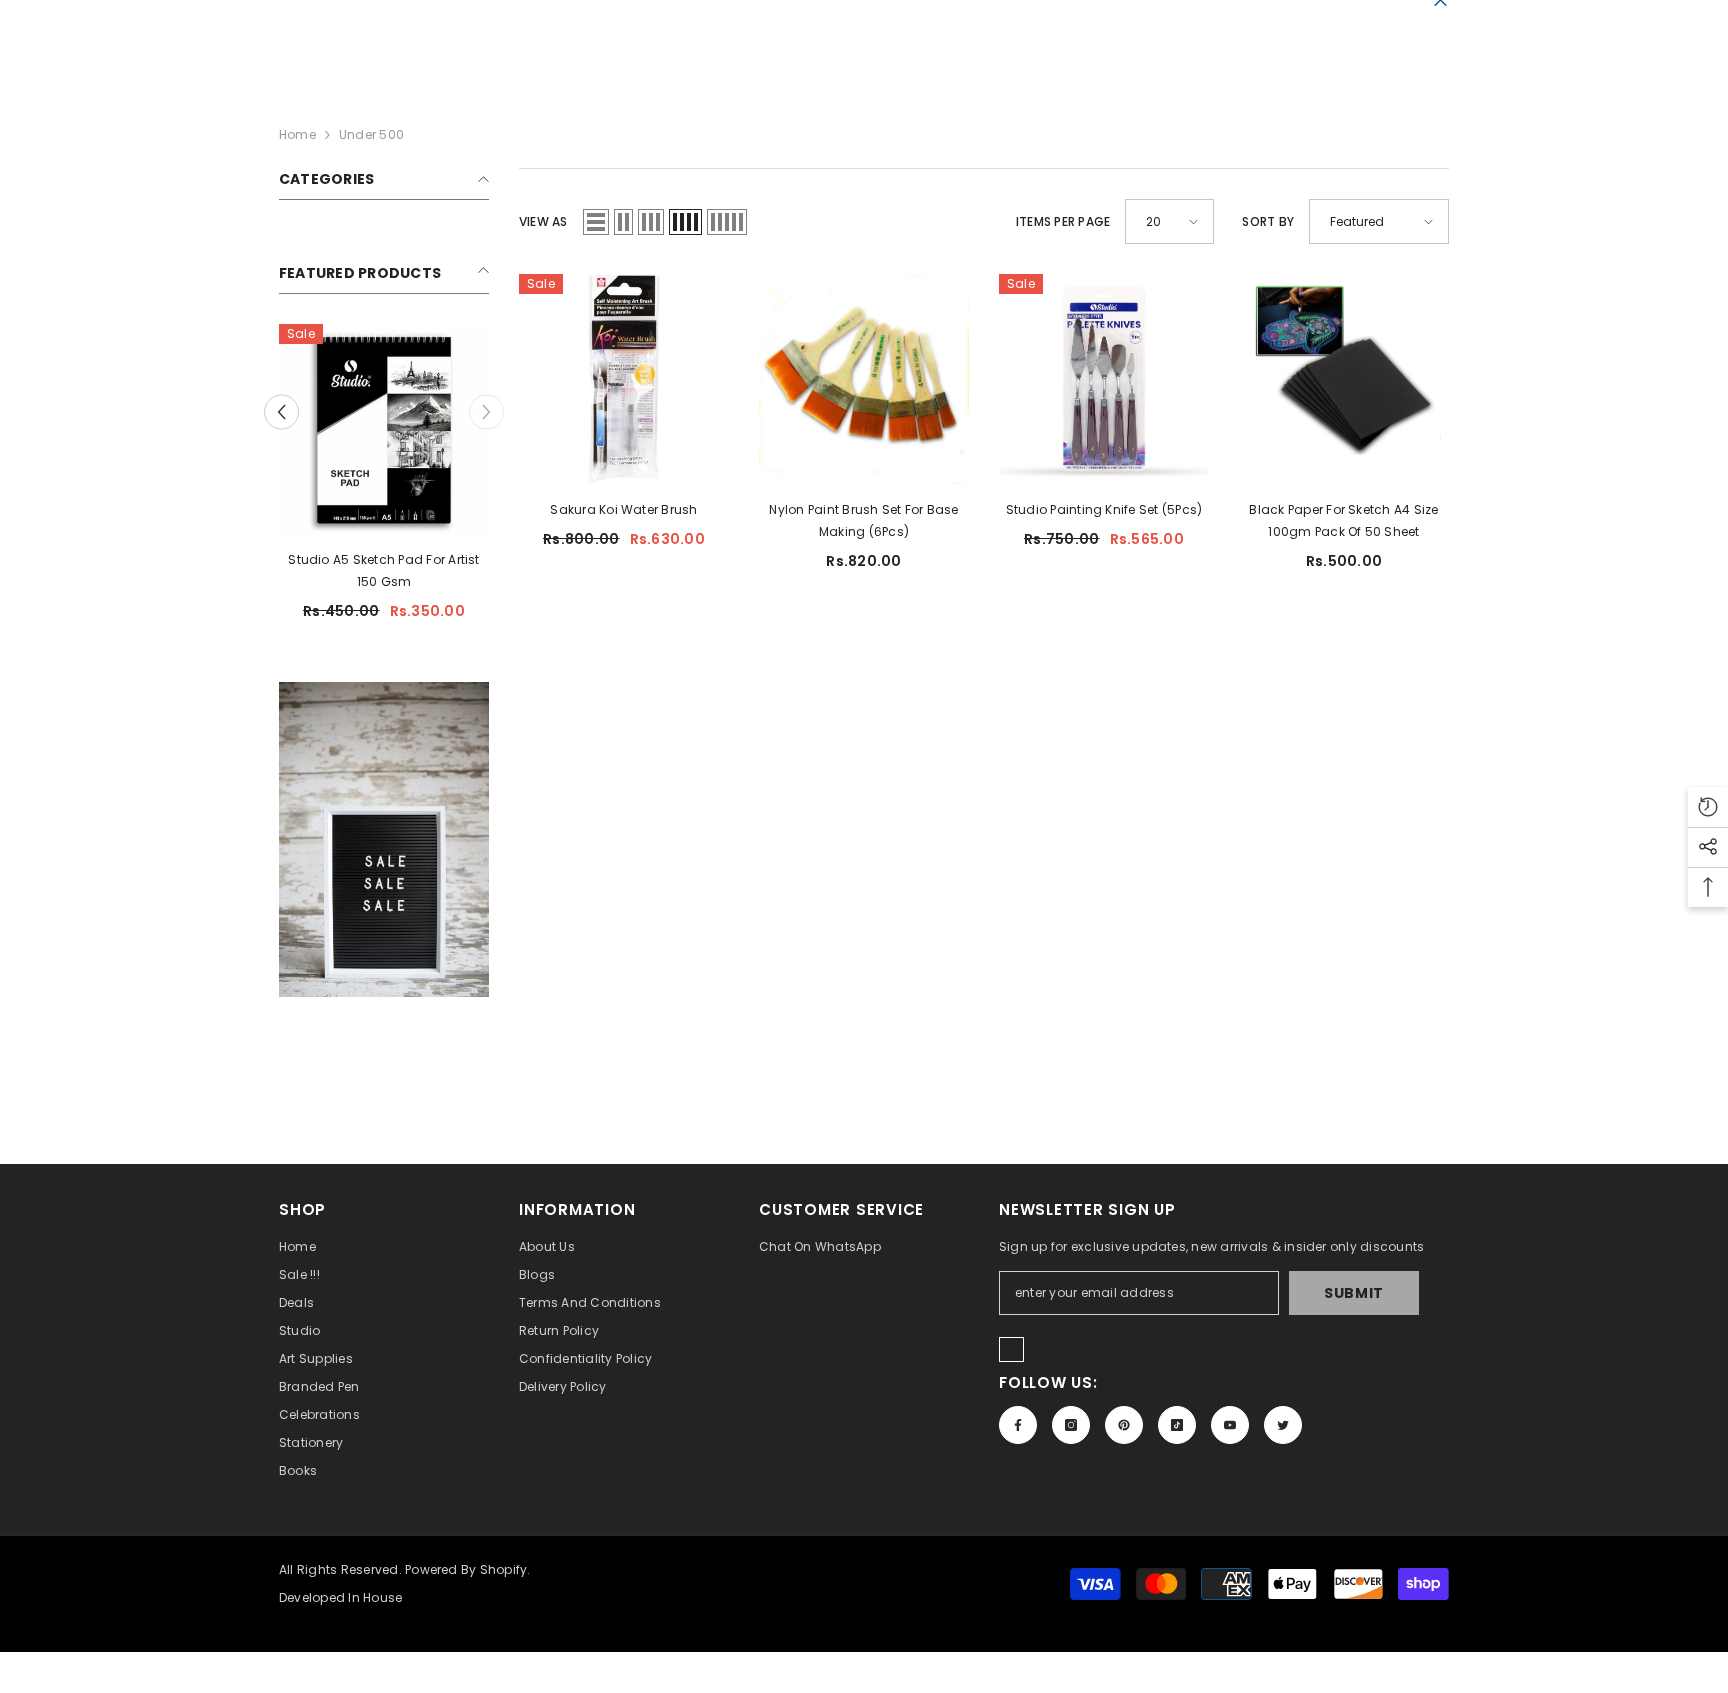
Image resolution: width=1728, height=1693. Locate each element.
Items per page (1063, 221)
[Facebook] (1018, 1425)
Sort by (1268, 221)
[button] (596, 222)
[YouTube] (1230, 1425)
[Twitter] (1283, 1425)
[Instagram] (1071, 1425)
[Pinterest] (1124, 1425)
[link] (384, 839)
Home (297, 134)
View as (543, 221)
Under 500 (371, 134)
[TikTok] (1177, 1425)
